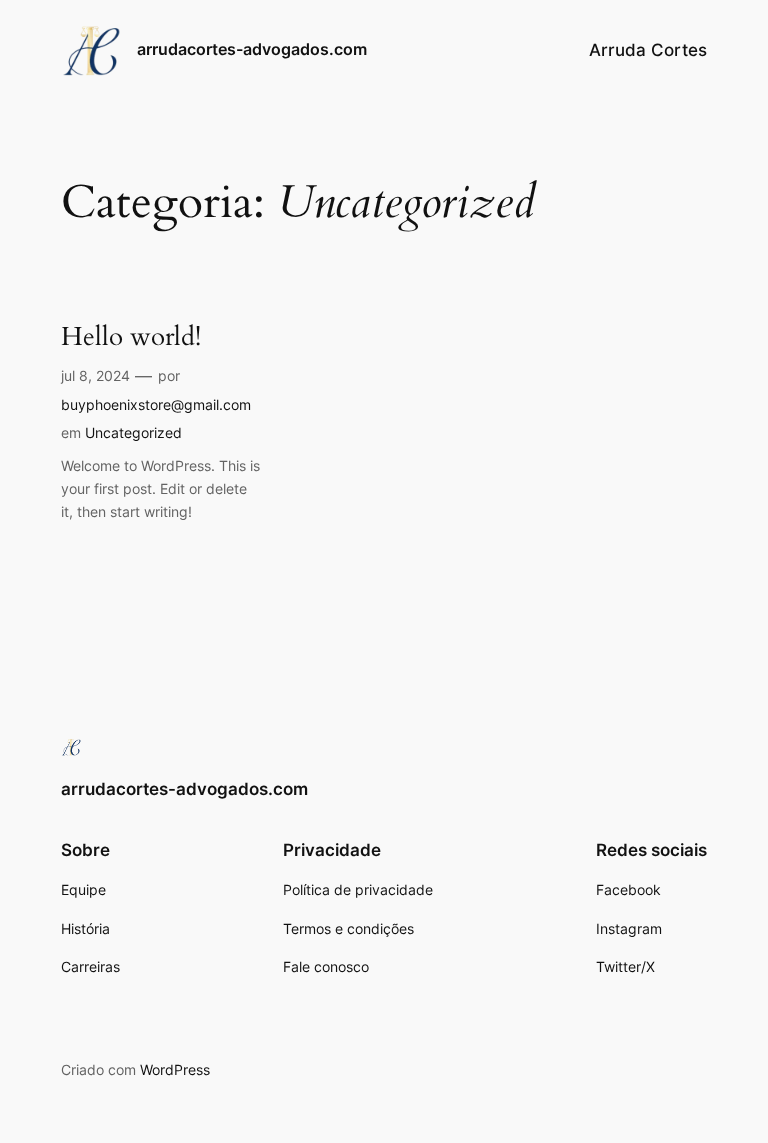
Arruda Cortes (648, 50)
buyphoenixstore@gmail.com (156, 404)
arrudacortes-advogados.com (252, 49)
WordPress (175, 1069)
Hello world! (131, 337)
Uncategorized (133, 432)
